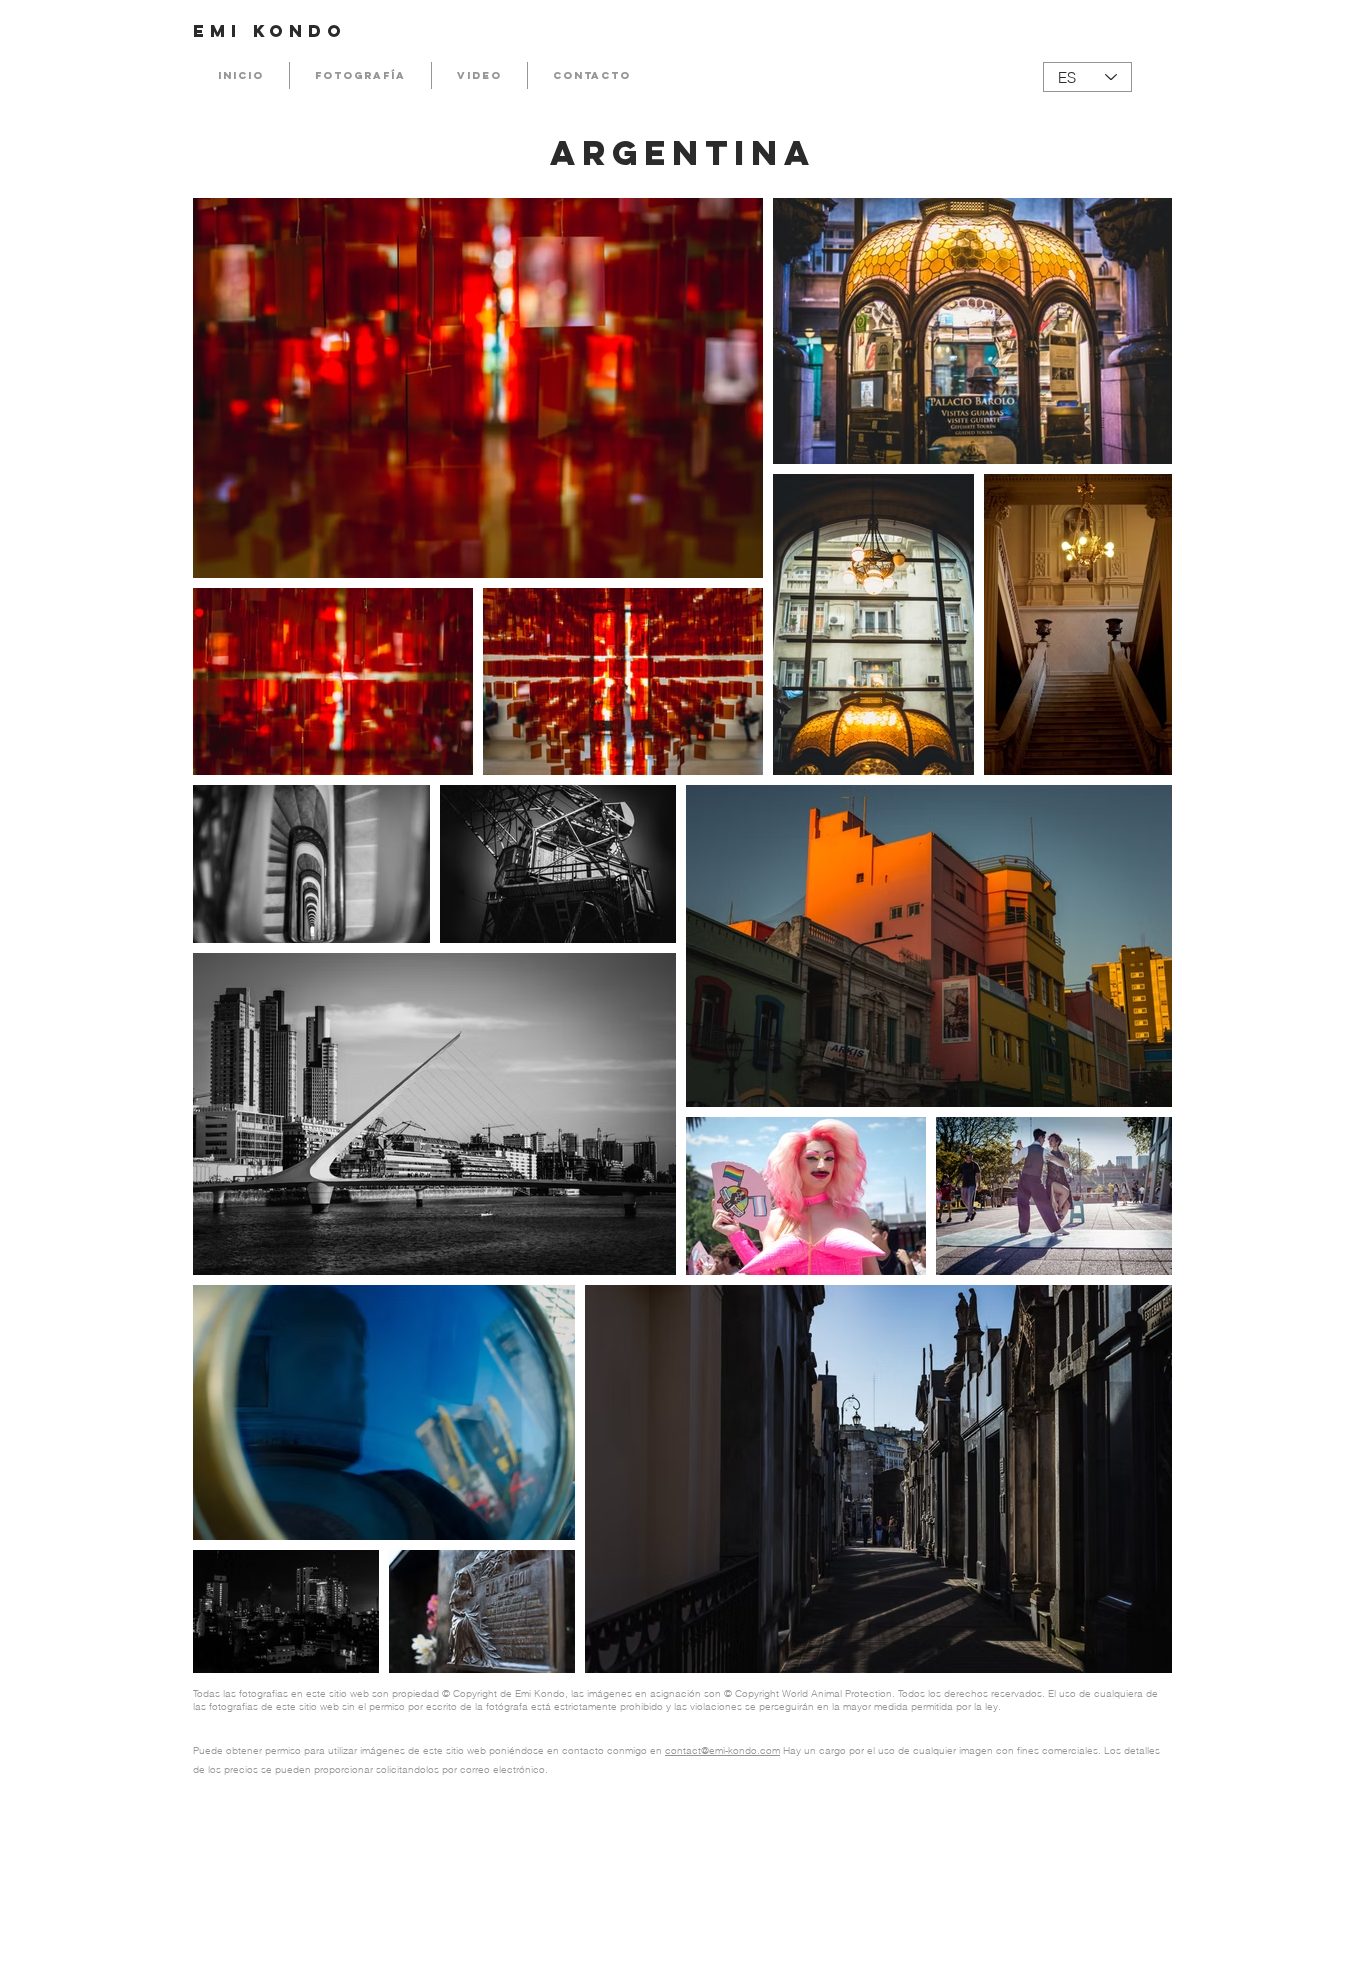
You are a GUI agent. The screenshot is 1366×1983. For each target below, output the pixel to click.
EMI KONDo (270, 31)
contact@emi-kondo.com (722, 1750)
